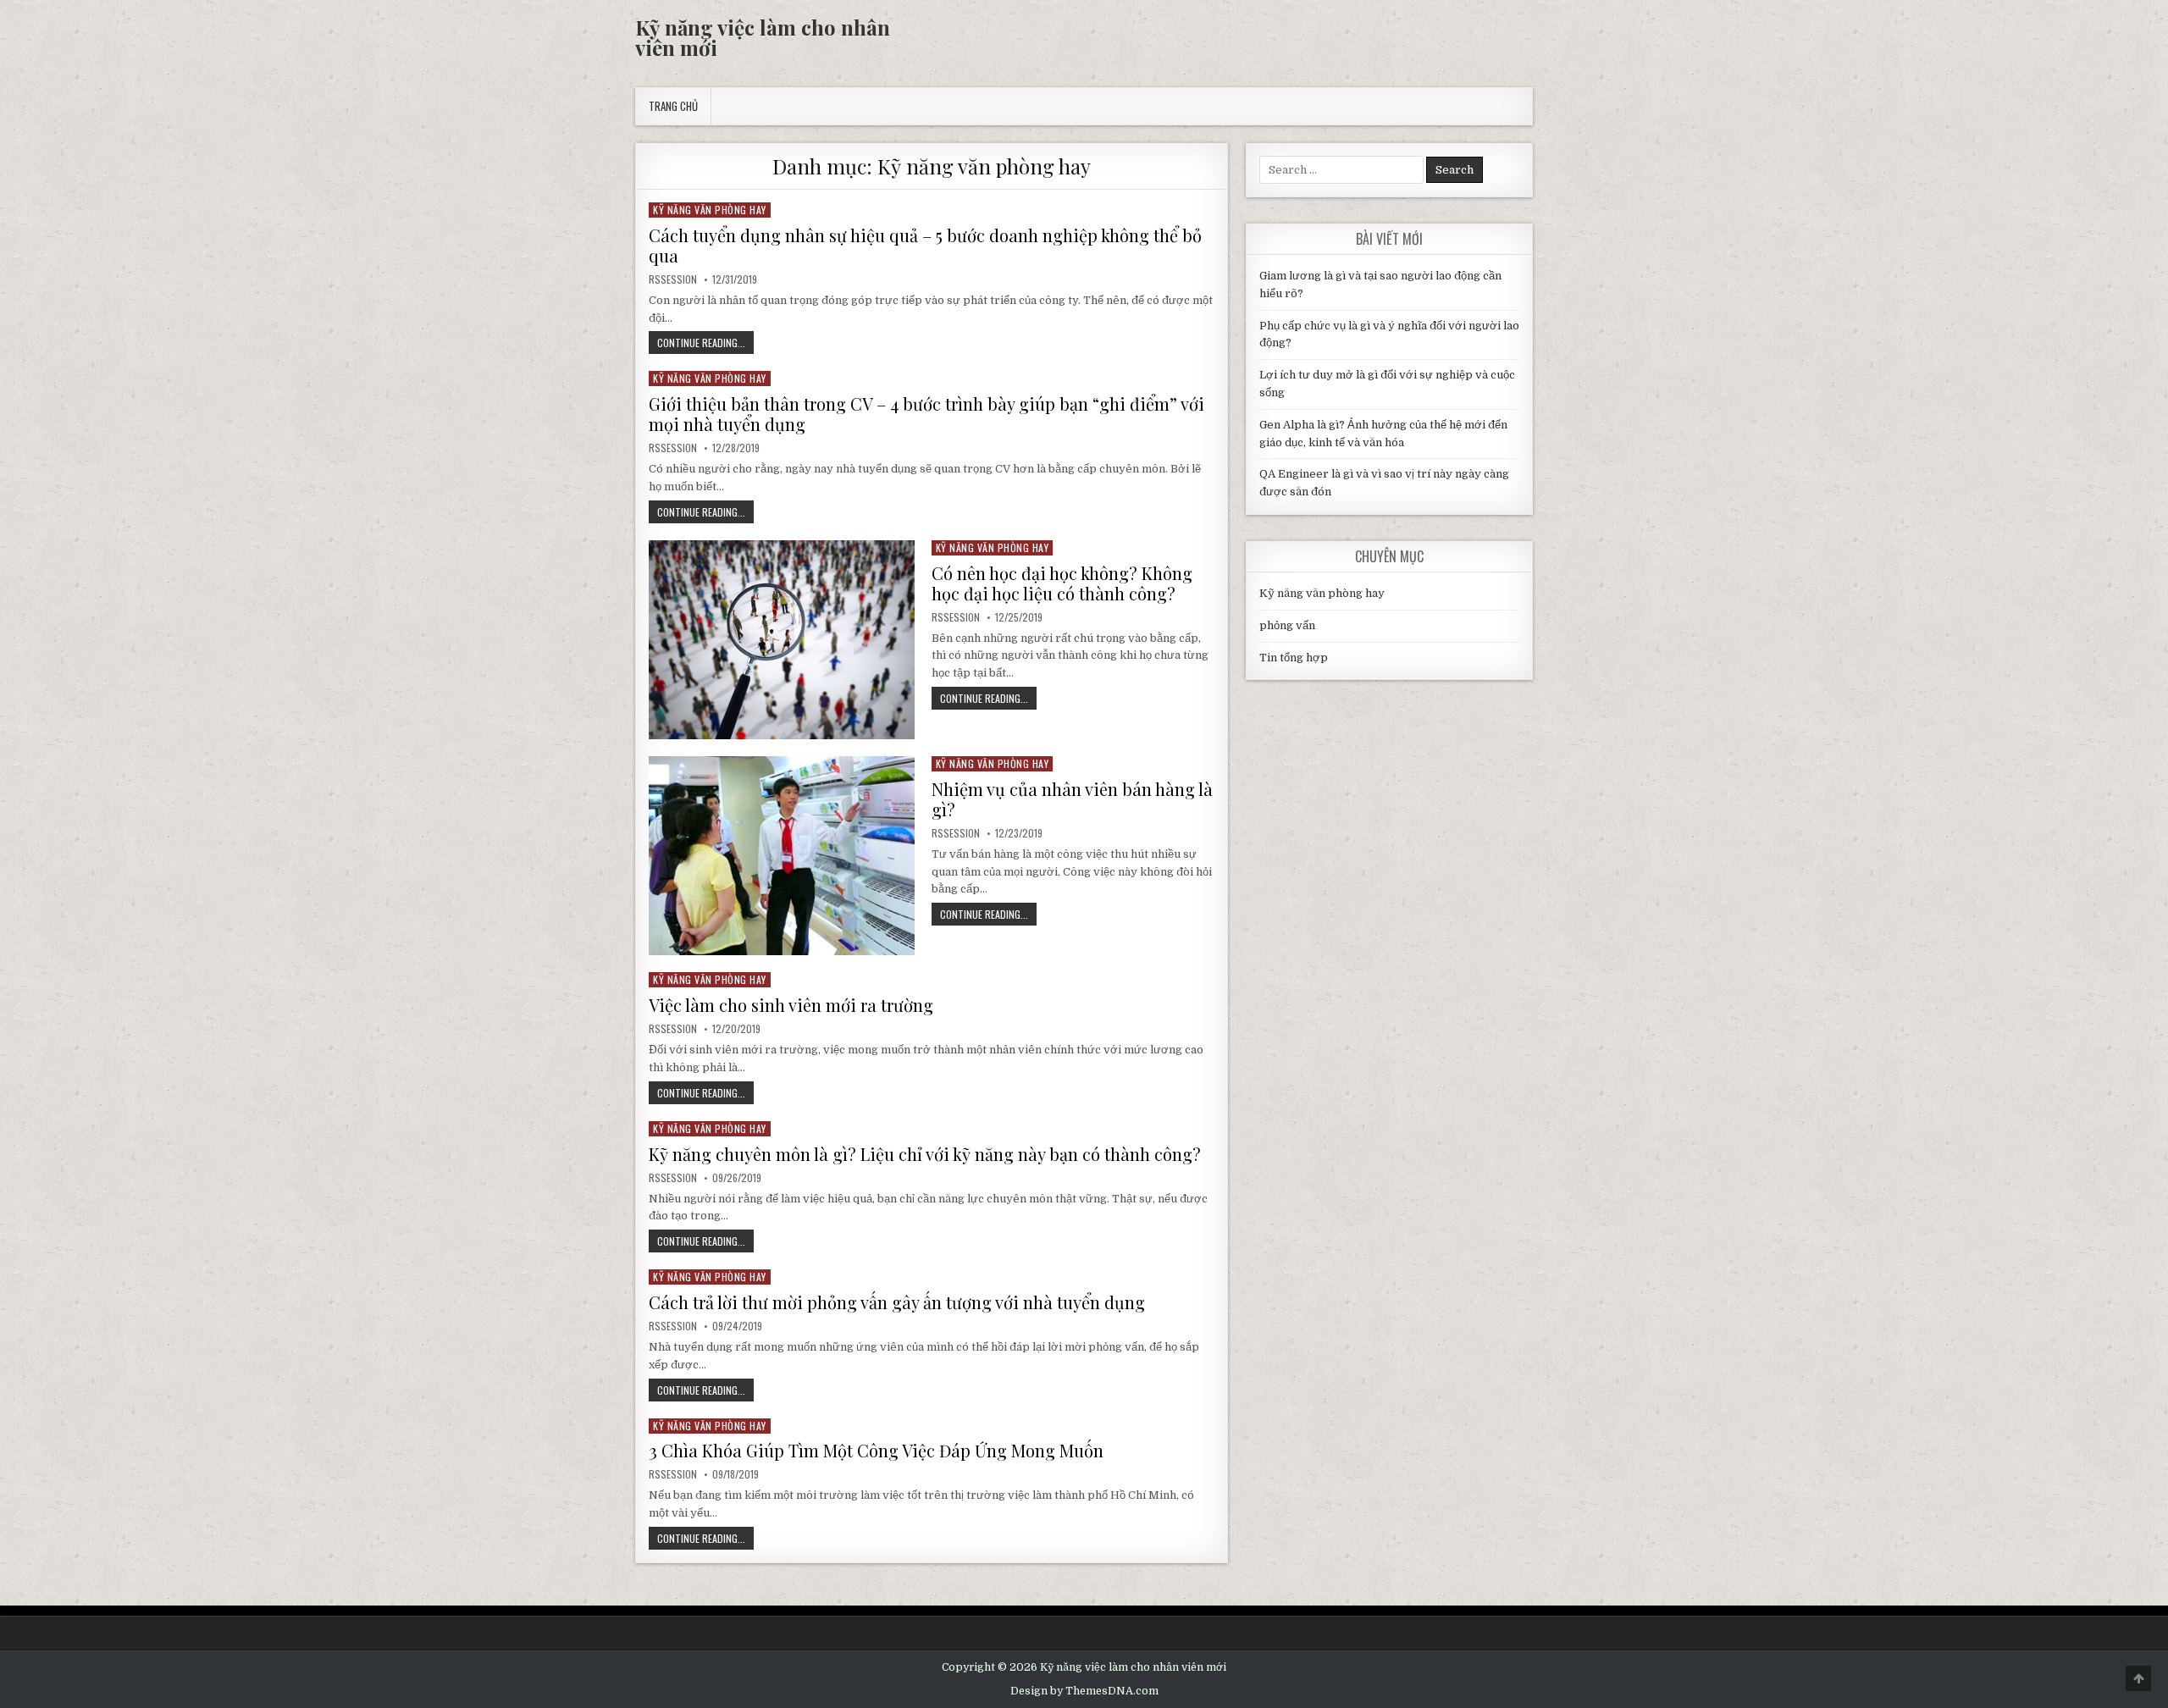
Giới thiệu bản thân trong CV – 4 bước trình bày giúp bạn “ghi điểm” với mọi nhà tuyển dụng (926, 414)
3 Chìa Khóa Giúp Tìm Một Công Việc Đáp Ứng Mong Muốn (876, 1450)
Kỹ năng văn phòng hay (710, 210)
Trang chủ (673, 106)
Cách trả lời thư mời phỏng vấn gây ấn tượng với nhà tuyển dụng (897, 1302)
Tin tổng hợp (1294, 658)
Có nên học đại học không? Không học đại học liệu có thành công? (1062, 583)
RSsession (673, 279)
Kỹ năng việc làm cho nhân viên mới (763, 37)
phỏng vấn (1287, 625)
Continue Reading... (705, 344)
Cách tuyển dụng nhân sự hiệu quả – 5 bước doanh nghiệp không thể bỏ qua (925, 245)
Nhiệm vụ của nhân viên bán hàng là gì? (1072, 799)
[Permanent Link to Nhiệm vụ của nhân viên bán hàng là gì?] (782, 856)
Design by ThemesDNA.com (1084, 1691)
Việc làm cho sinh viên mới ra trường (791, 1005)
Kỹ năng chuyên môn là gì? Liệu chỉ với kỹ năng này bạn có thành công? (925, 1154)
